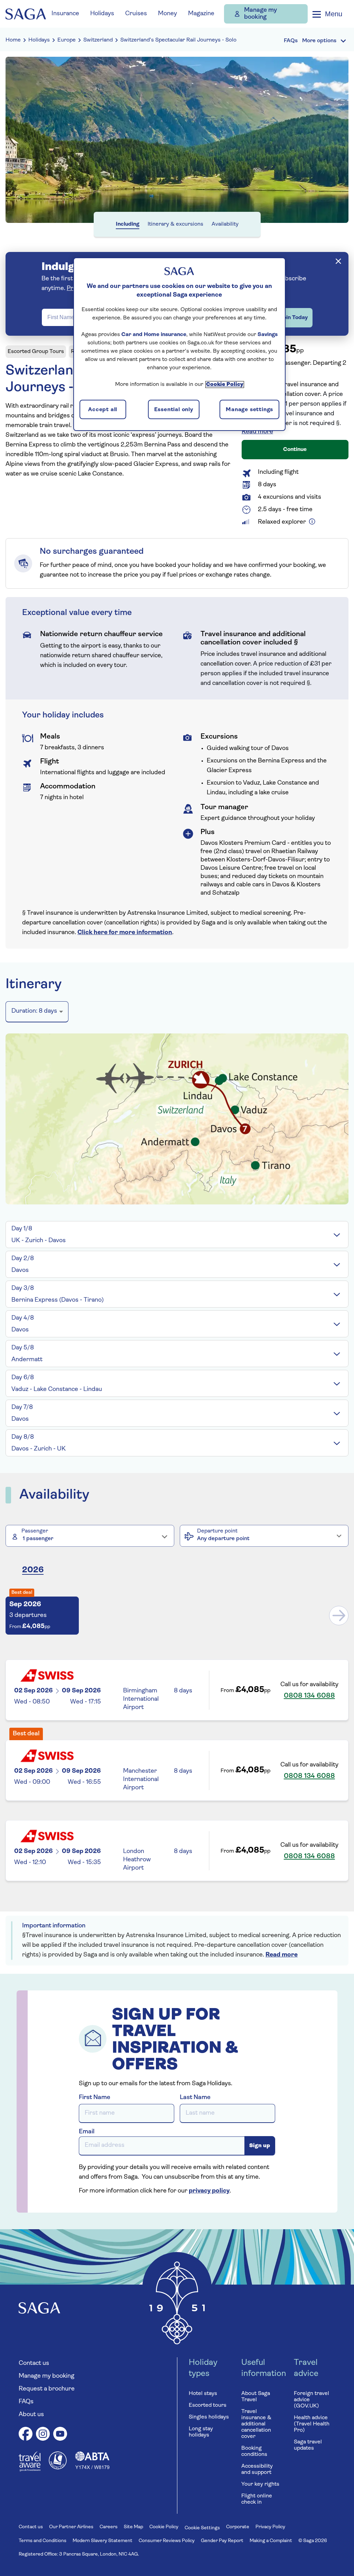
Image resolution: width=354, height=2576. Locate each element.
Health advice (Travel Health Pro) (312, 2424)
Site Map (133, 2527)
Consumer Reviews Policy (167, 2541)
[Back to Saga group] (26, 14)
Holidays (39, 40)
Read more (257, 432)
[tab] (177, 1235)
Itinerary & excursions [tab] (175, 224)
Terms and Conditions (43, 2541)
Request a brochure (47, 2389)
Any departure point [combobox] (223, 1539)
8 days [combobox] (34, 1011)
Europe (67, 40)
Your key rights (260, 2484)
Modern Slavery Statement (103, 2541)
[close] (338, 261)
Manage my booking (260, 14)
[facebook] (26, 2435)
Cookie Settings (202, 2528)
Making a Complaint (271, 2541)
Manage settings (249, 410)
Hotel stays (203, 2394)
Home (13, 40)
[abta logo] (92, 2468)
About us (31, 2415)
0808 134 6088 (309, 1696)
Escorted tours (208, 2405)
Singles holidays (209, 2417)
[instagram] (43, 2435)
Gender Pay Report (222, 2541)
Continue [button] (295, 450)
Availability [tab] (225, 224)
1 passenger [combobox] (38, 1539)
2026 (33, 1570)
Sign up (260, 2146)
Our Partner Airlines (71, 2527)
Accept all (103, 410)
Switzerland (98, 40)
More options (319, 41)
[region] (179, 344)
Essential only (174, 410)
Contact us (34, 2363)
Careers (109, 2527)
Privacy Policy (270, 2527)
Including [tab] (128, 224)
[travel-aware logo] (30, 2470)
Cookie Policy (164, 2527)
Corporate (238, 2527)
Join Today (294, 318)
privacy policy (209, 2191)
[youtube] (60, 2435)
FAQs (26, 2402)
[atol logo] (58, 2468)
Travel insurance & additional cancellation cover (256, 2424)
